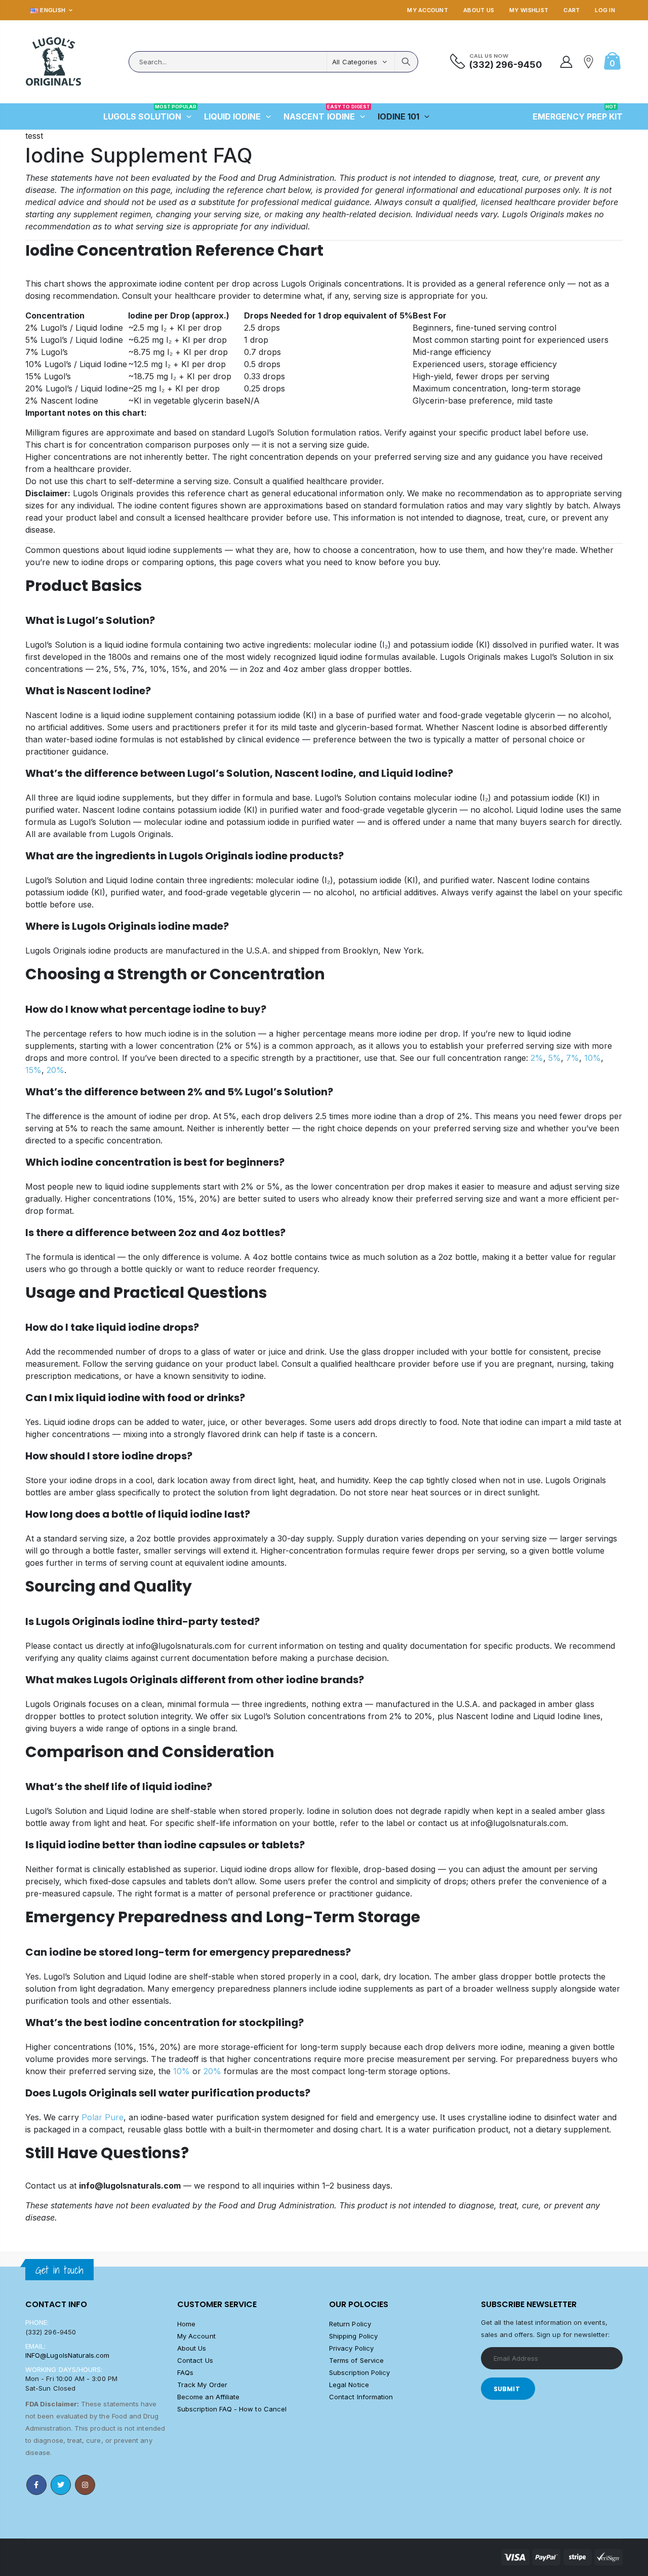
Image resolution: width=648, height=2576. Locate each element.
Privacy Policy (351, 2348)
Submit (507, 2389)
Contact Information (361, 2397)
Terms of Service (356, 2360)
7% (573, 1058)
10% (593, 1058)
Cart (572, 10)
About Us (479, 10)
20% (55, 1070)
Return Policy (350, 2324)
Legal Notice (349, 2385)
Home (186, 2324)
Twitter (61, 2485)
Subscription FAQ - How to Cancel (232, 2409)
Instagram (85, 2485)
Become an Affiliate (208, 2397)
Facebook (36, 2485)
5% (555, 1058)
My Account (428, 10)
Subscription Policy (359, 2372)
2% (537, 1058)
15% (33, 1070)
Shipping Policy (353, 2336)
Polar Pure (103, 2117)
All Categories (355, 62)
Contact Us (195, 2360)
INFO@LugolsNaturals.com (68, 2355)
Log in (605, 10)
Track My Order (202, 2385)
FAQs (185, 2372)
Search (406, 62)
